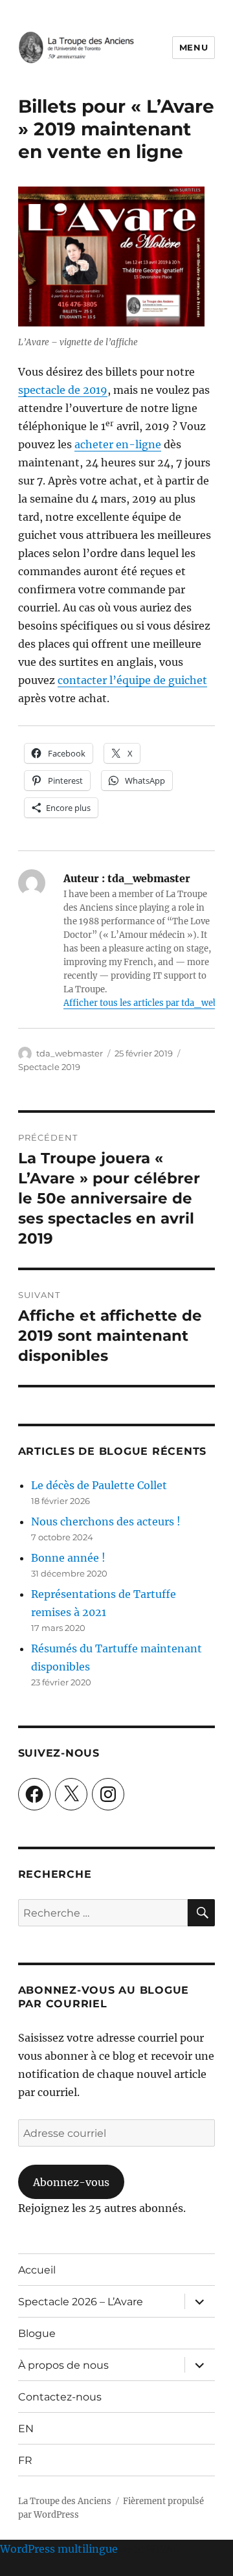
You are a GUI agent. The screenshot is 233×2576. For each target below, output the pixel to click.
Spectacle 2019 (49, 1067)
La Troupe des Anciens (65, 2501)
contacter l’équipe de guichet (132, 680)
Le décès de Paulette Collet (99, 1485)
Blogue (37, 2333)
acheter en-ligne (118, 444)
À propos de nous (63, 2365)
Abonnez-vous (71, 2182)
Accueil (37, 2270)
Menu (194, 47)
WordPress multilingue (59, 2549)
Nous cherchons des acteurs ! (106, 1522)
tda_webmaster (70, 1053)
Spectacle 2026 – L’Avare (81, 2302)
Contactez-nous (60, 2397)
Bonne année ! (68, 1558)
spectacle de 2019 (63, 390)
